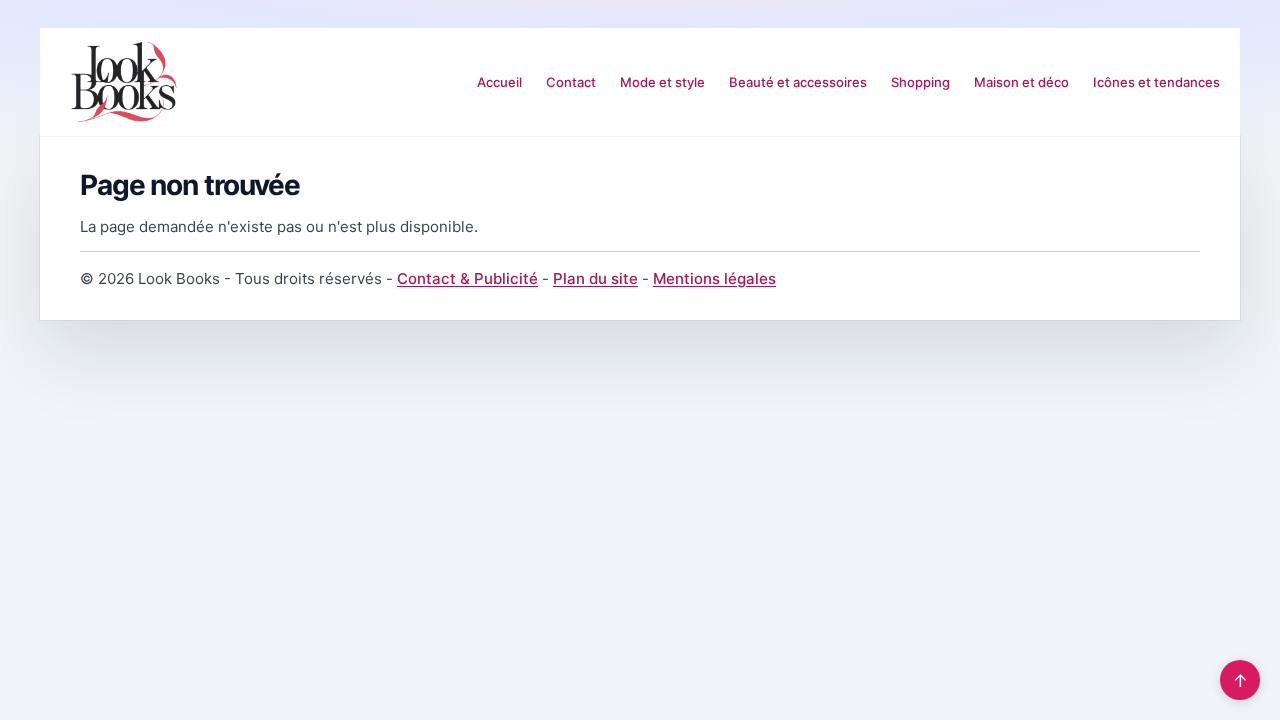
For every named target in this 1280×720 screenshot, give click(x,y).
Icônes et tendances (1156, 82)
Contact (571, 82)
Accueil (499, 82)
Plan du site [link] (595, 278)
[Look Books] (124, 82)
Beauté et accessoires (798, 82)
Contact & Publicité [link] (467, 278)
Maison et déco (1021, 82)
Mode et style (662, 82)
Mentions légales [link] (714, 278)
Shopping (920, 82)
